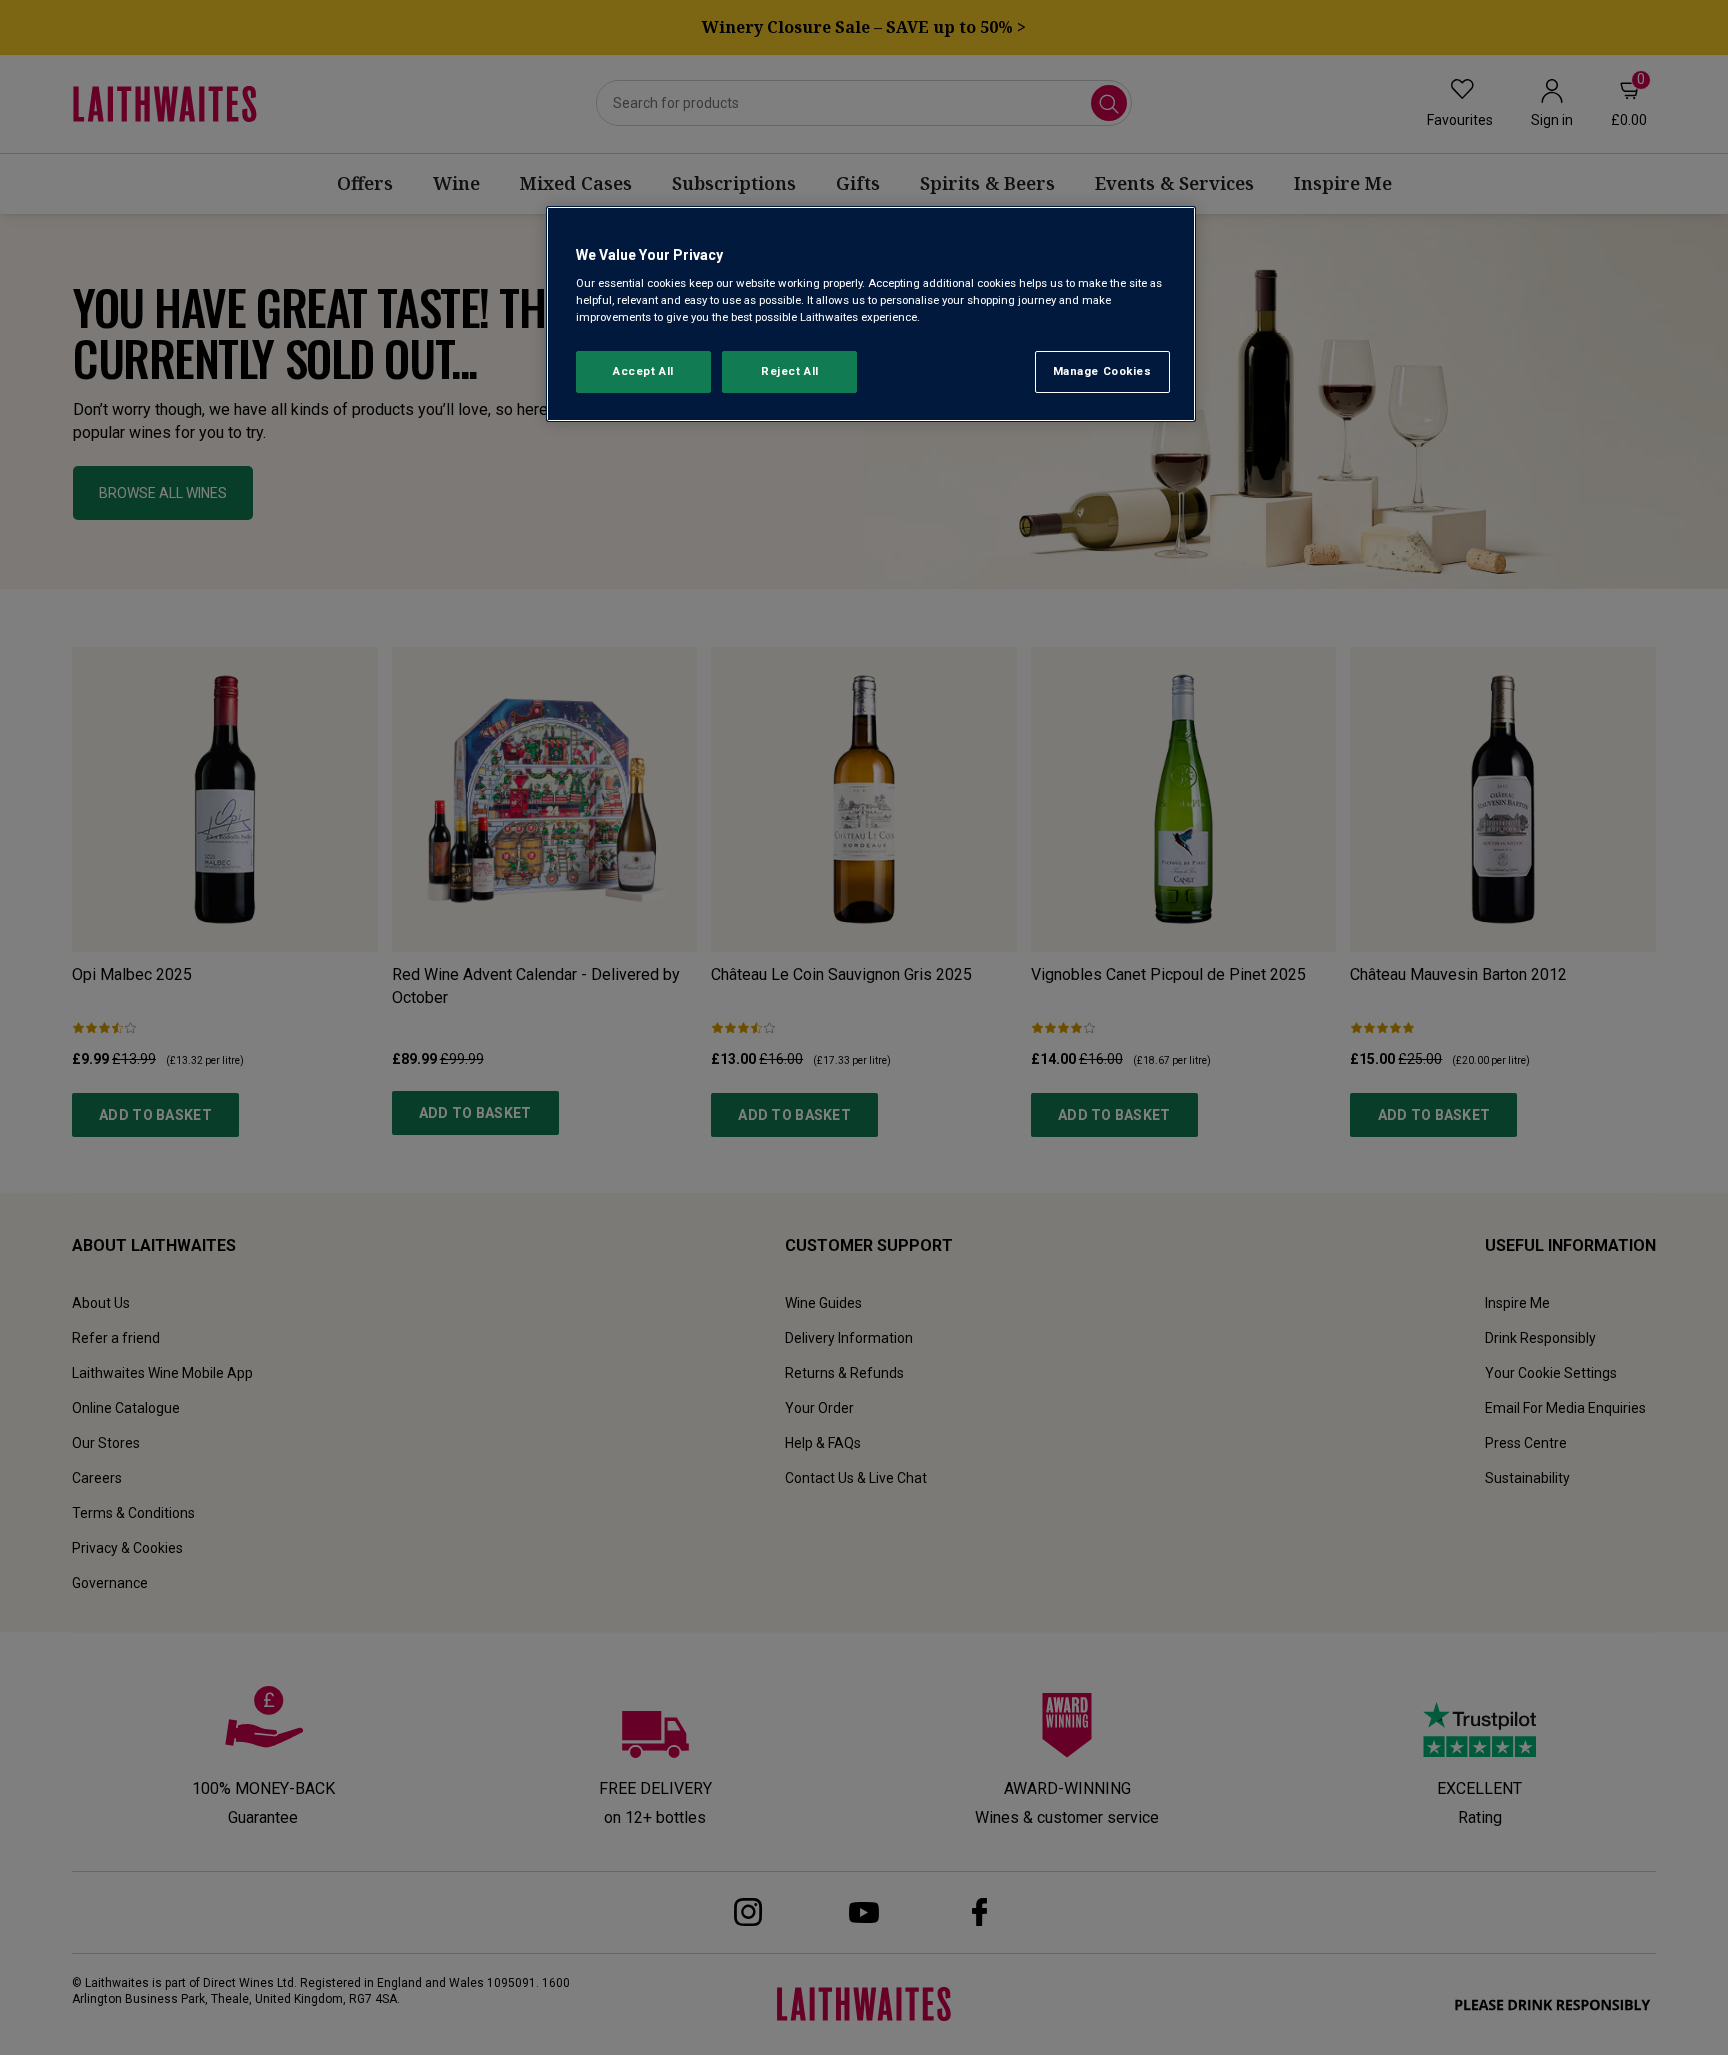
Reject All (790, 371)
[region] (871, 314)
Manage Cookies (1102, 371)
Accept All (643, 371)
